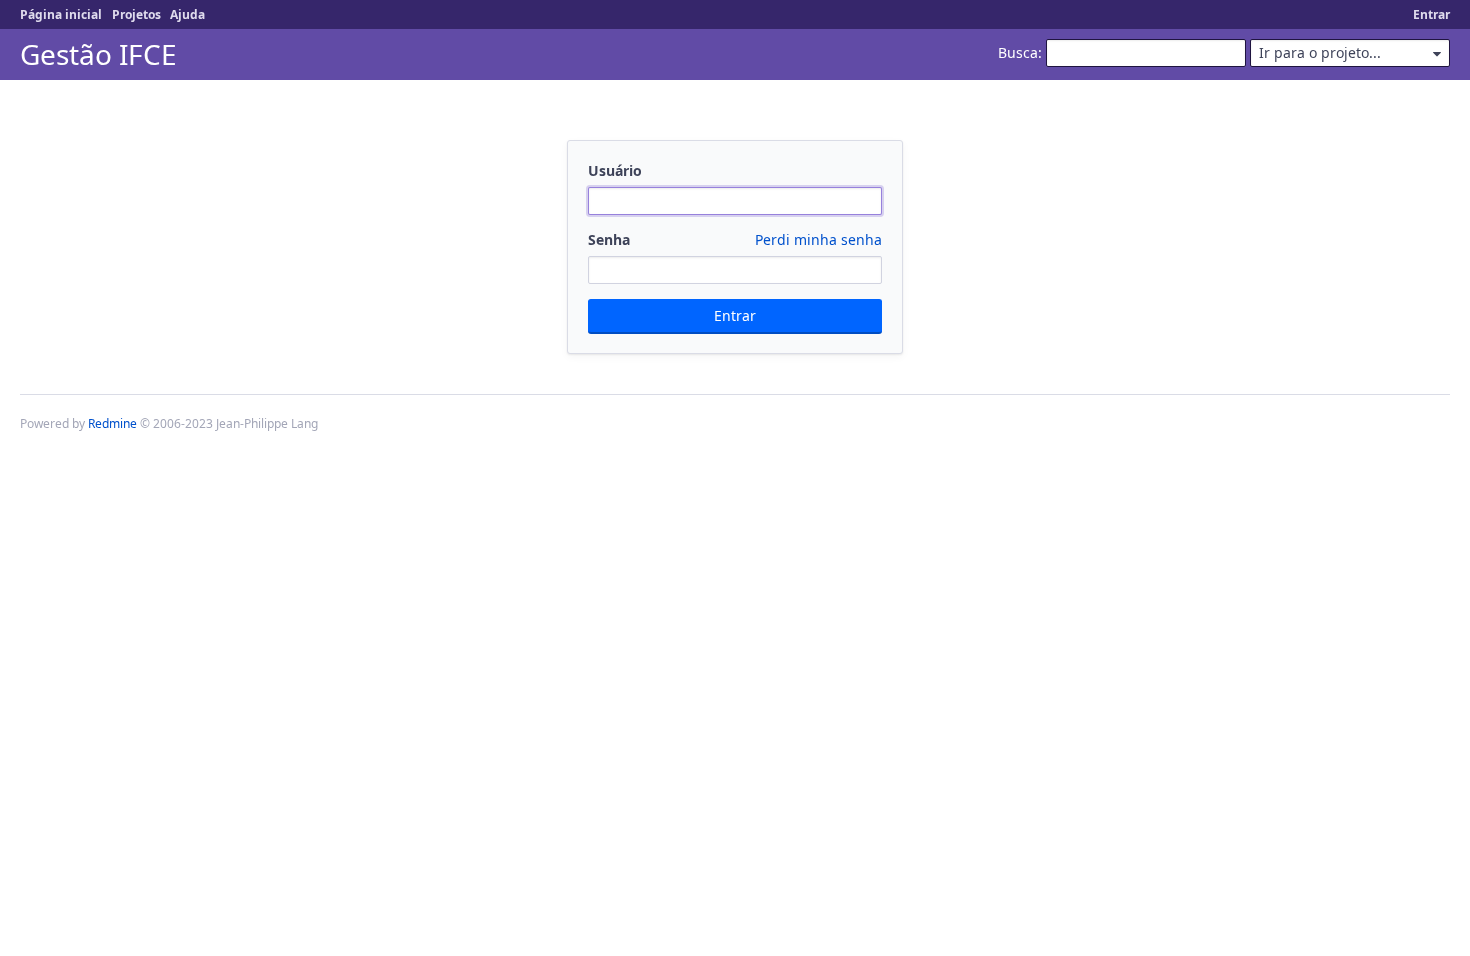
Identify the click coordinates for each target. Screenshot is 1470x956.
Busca (1018, 52)
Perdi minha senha (818, 239)
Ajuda (187, 14)
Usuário (615, 170)
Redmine (112, 423)
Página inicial (61, 14)
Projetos (136, 14)
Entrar (1431, 14)
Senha (735, 239)
